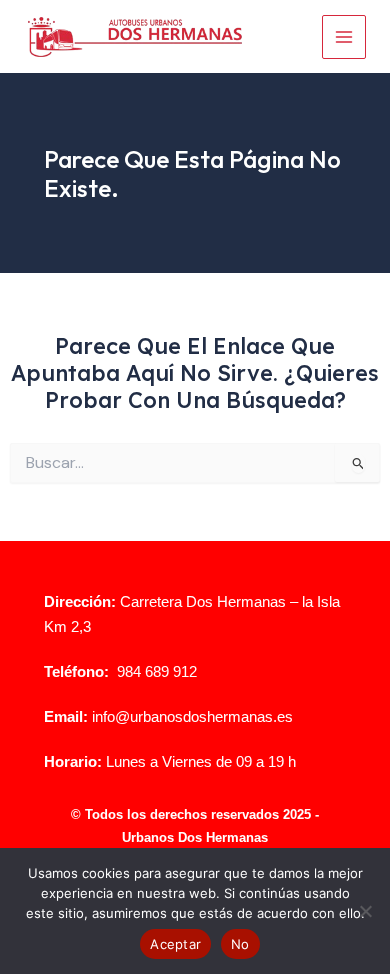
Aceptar (175, 944)
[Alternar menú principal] (344, 37)
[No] (365, 911)
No (240, 944)
